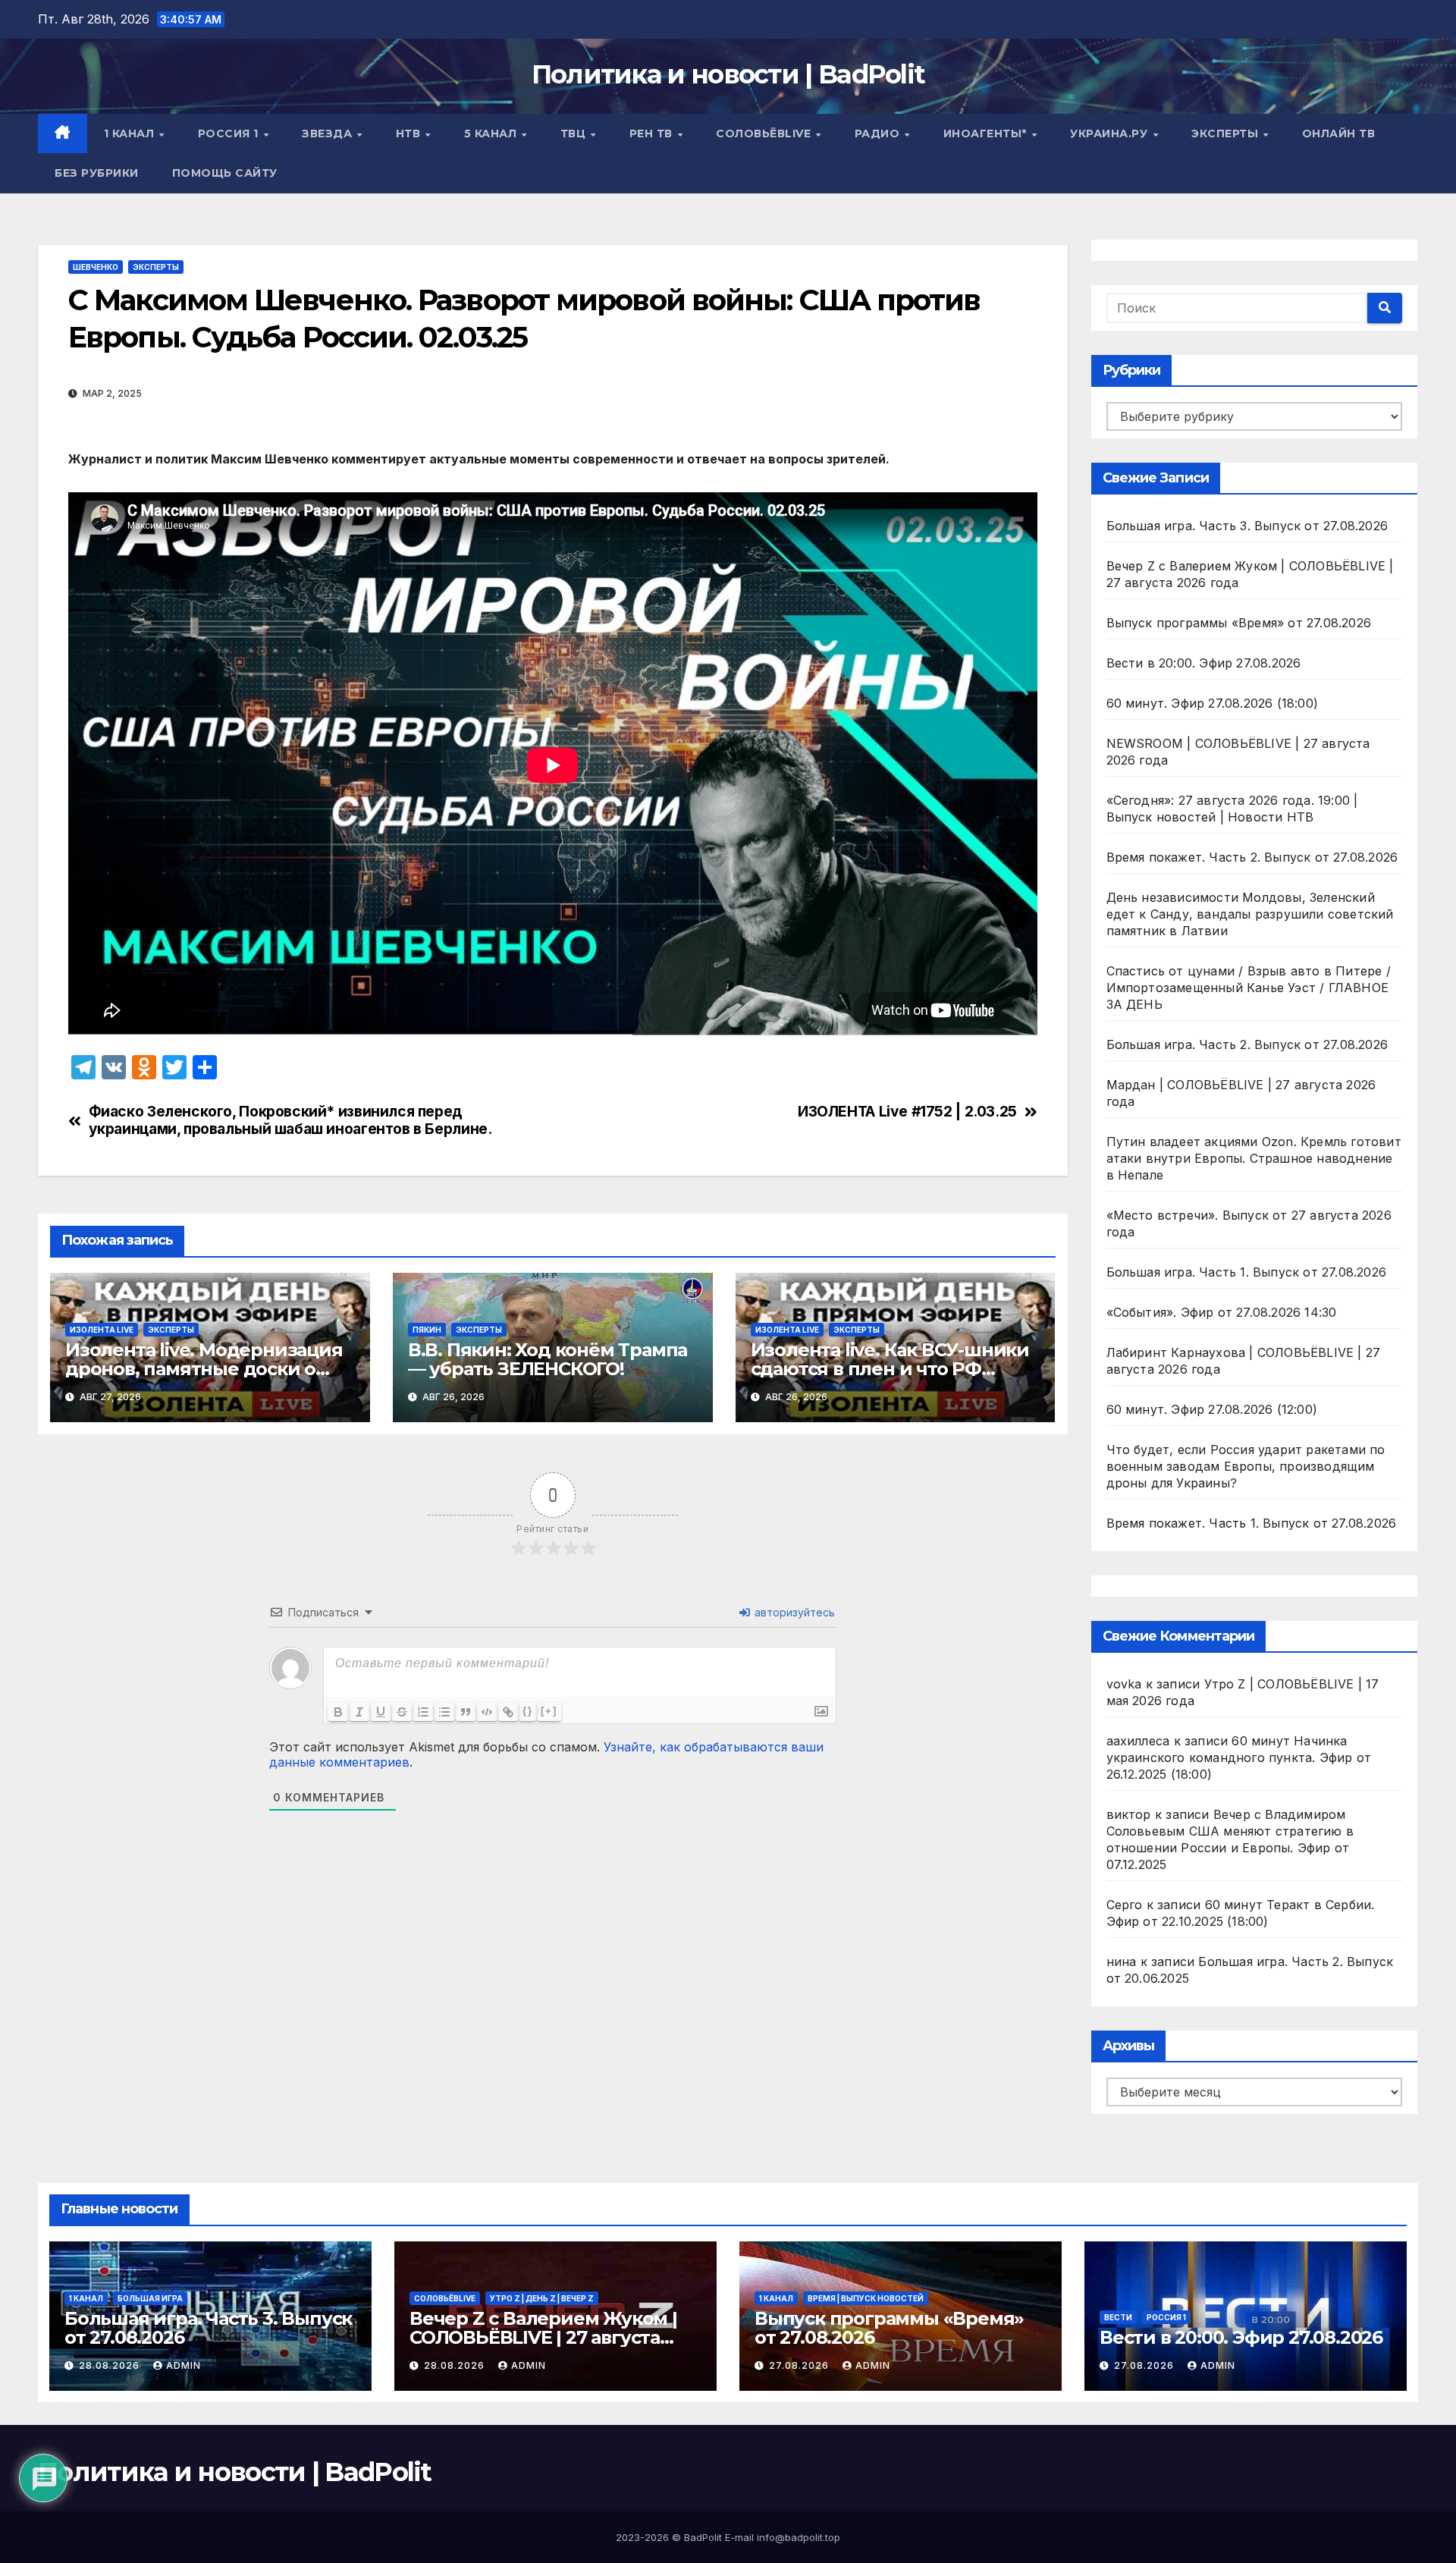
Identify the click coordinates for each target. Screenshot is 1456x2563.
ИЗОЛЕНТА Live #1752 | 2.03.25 (907, 1112)
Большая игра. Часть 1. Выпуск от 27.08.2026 (1247, 1272)
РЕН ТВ (653, 133)
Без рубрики (97, 173)
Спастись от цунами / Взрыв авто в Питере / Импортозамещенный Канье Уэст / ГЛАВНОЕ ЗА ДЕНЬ (1249, 988)
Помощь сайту (225, 173)
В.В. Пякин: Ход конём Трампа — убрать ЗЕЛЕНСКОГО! (548, 1359)
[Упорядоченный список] (423, 1712)
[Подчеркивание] (381, 1712)
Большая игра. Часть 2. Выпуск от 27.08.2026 (1247, 1044)
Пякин (427, 1330)
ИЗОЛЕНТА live (102, 1330)
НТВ (410, 133)
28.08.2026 (111, 2365)
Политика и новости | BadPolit (728, 74)
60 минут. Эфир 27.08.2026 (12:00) (1212, 1409)
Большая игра (150, 2298)
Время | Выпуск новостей (866, 2298)
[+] (549, 1711)
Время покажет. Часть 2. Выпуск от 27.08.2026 (1252, 857)
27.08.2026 (800, 2365)
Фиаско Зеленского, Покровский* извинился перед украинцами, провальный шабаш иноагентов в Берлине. (290, 1120)
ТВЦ (575, 133)
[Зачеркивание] (402, 1712)
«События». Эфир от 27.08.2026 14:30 (1222, 1312)
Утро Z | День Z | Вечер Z (542, 2298)
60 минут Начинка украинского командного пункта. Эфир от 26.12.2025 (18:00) (1239, 1757)
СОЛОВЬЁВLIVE (765, 133)
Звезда (329, 133)
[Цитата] (466, 1712)
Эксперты (1227, 133)
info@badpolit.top (799, 2537)
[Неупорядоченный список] (444, 1712)
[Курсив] (359, 1712)
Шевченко (96, 267)
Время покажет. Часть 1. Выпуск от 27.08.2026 (1252, 1523)
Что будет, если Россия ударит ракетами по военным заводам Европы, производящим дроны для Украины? (1246, 1466)
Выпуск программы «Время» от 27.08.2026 (1239, 623)
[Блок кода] (487, 1712)
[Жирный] (338, 1712)
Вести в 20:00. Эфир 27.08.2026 (1204, 663)
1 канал (131, 133)
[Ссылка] (508, 1712)
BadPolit (703, 2537)
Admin (184, 2365)
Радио (879, 133)
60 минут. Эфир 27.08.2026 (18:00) (1213, 703)
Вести (1118, 2317)
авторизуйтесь (793, 1612)
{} (528, 1711)
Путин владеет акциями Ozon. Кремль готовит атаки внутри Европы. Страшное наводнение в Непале (1254, 1158)
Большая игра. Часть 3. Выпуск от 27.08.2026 (1247, 526)
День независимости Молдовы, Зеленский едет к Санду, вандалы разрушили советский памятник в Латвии (1250, 914)
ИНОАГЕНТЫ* (987, 133)
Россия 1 (230, 133)
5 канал (492, 133)
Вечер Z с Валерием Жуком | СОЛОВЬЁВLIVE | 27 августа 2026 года (543, 2337)
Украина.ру (1111, 133)
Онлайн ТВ (1339, 133)
